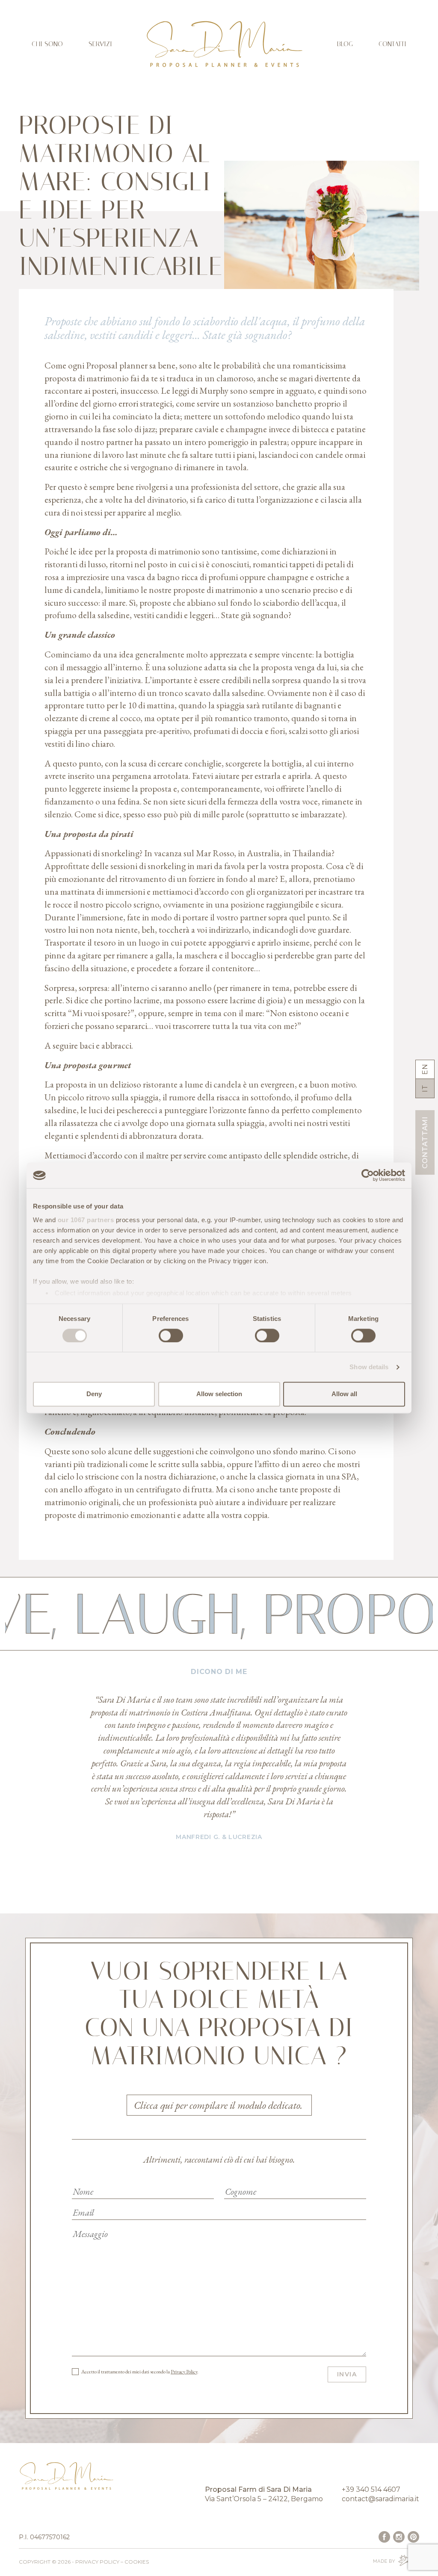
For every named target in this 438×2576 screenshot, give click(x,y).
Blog (345, 44)
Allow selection (219, 1394)
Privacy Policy (184, 2372)
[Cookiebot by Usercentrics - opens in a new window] (368, 1175)
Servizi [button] (100, 44)
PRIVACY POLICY (97, 2562)
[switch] (171, 1335)
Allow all (344, 1394)
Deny (94, 1394)
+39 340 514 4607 (371, 2489)
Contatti (392, 44)
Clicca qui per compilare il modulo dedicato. (219, 2105)
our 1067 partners (86, 1220)
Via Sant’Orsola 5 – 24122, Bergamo (264, 2499)
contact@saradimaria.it (380, 2499)
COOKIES (137, 2562)
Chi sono (47, 44)
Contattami (425, 1142)
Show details (369, 1367)
